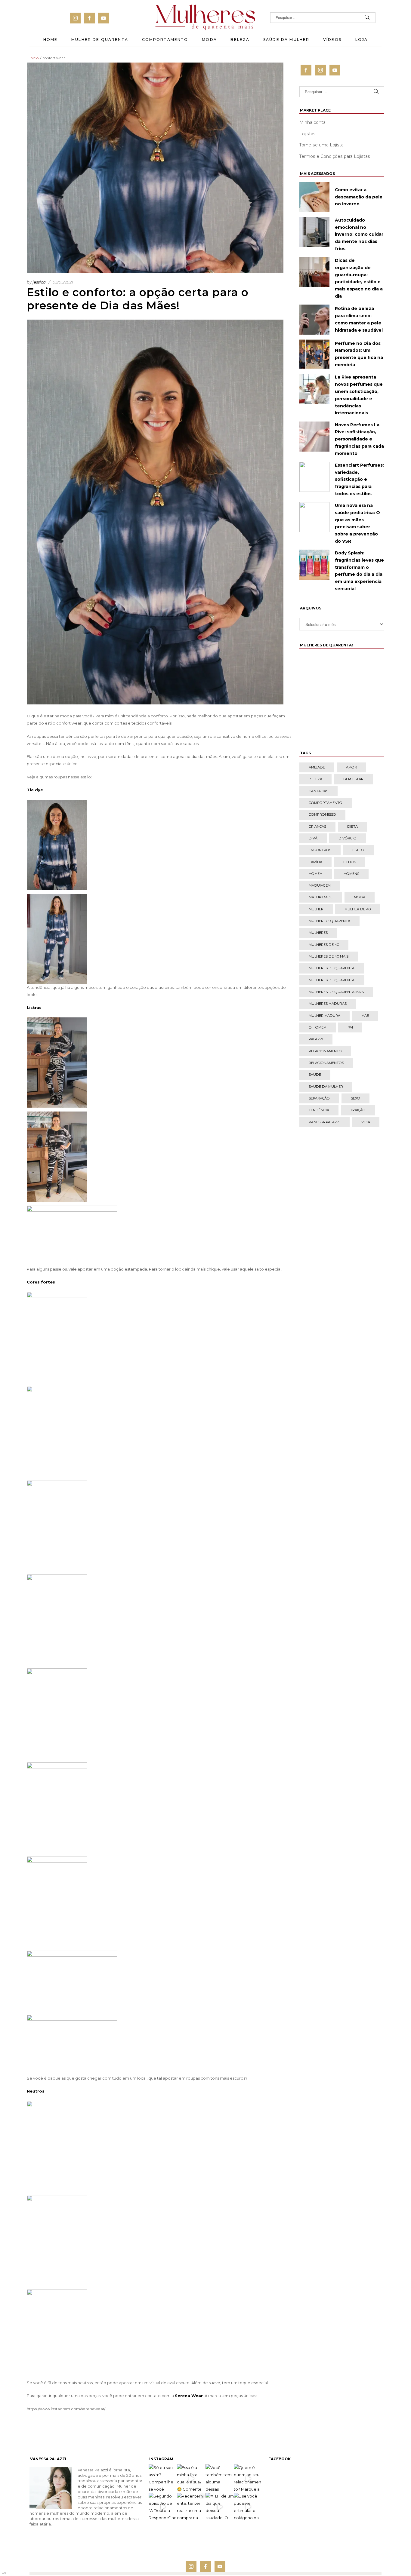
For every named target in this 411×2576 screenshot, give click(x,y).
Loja (362, 40)
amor (351, 767)
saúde (315, 1075)
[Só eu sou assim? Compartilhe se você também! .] (163, 2478)
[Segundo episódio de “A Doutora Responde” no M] (163, 2507)
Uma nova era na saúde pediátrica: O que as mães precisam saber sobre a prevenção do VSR (357, 523)
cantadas (318, 791)
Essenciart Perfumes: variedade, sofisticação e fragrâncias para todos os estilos (359, 479)
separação (319, 1098)
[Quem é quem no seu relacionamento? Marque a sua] (248, 2478)
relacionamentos (326, 1063)
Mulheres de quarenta (332, 968)
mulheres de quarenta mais (336, 992)
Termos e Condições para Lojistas (335, 156)
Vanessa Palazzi (324, 1122)
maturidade (321, 897)
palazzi (316, 1039)
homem (316, 874)
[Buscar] (367, 18)
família (315, 862)
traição (358, 1110)
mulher (316, 909)
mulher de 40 (358, 909)
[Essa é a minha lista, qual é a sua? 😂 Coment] (191, 2478)
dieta (352, 826)
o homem (318, 1027)
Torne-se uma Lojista (321, 145)
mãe (365, 1016)
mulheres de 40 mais (329, 956)
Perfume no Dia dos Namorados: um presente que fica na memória (359, 354)
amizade (317, 767)
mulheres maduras (328, 1004)
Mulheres (318, 933)
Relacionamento (325, 1051)
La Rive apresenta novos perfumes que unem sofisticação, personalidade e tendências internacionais (359, 395)
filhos (350, 862)
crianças (317, 826)
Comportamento (165, 40)
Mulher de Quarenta (100, 40)
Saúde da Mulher (286, 40)
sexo (355, 1098)
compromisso (322, 814)
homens (351, 874)
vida (366, 1122)
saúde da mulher (326, 1087)
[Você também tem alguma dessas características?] (220, 2478)
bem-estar (353, 779)
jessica (39, 282)
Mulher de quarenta (329, 921)
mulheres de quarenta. (332, 980)
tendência (319, 1110)
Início (34, 58)
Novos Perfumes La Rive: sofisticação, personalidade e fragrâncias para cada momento (359, 439)
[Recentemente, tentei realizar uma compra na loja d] (191, 2507)
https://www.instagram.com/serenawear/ (66, 2409)
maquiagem (320, 885)
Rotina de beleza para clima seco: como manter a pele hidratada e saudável (359, 319)
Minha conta (312, 122)
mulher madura (324, 1016)
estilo (358, 850)
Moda (209, 40)
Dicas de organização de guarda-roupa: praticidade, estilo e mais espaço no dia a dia (359, 278)
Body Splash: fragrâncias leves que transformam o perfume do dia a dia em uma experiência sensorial (359, 571)
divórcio (348, 838)
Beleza (240, 40)
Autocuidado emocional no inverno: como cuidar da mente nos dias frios (359, 234)
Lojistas (307, 134)
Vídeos (332, 40)
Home (51, 40)
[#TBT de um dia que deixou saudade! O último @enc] (220, 2507)
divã (313, 838)
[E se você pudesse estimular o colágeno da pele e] (248, 2507)
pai (350, 1027)
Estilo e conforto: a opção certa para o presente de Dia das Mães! (138, 299)
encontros (320, 850)
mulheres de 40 (324, 945)
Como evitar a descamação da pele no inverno (359, 197)
